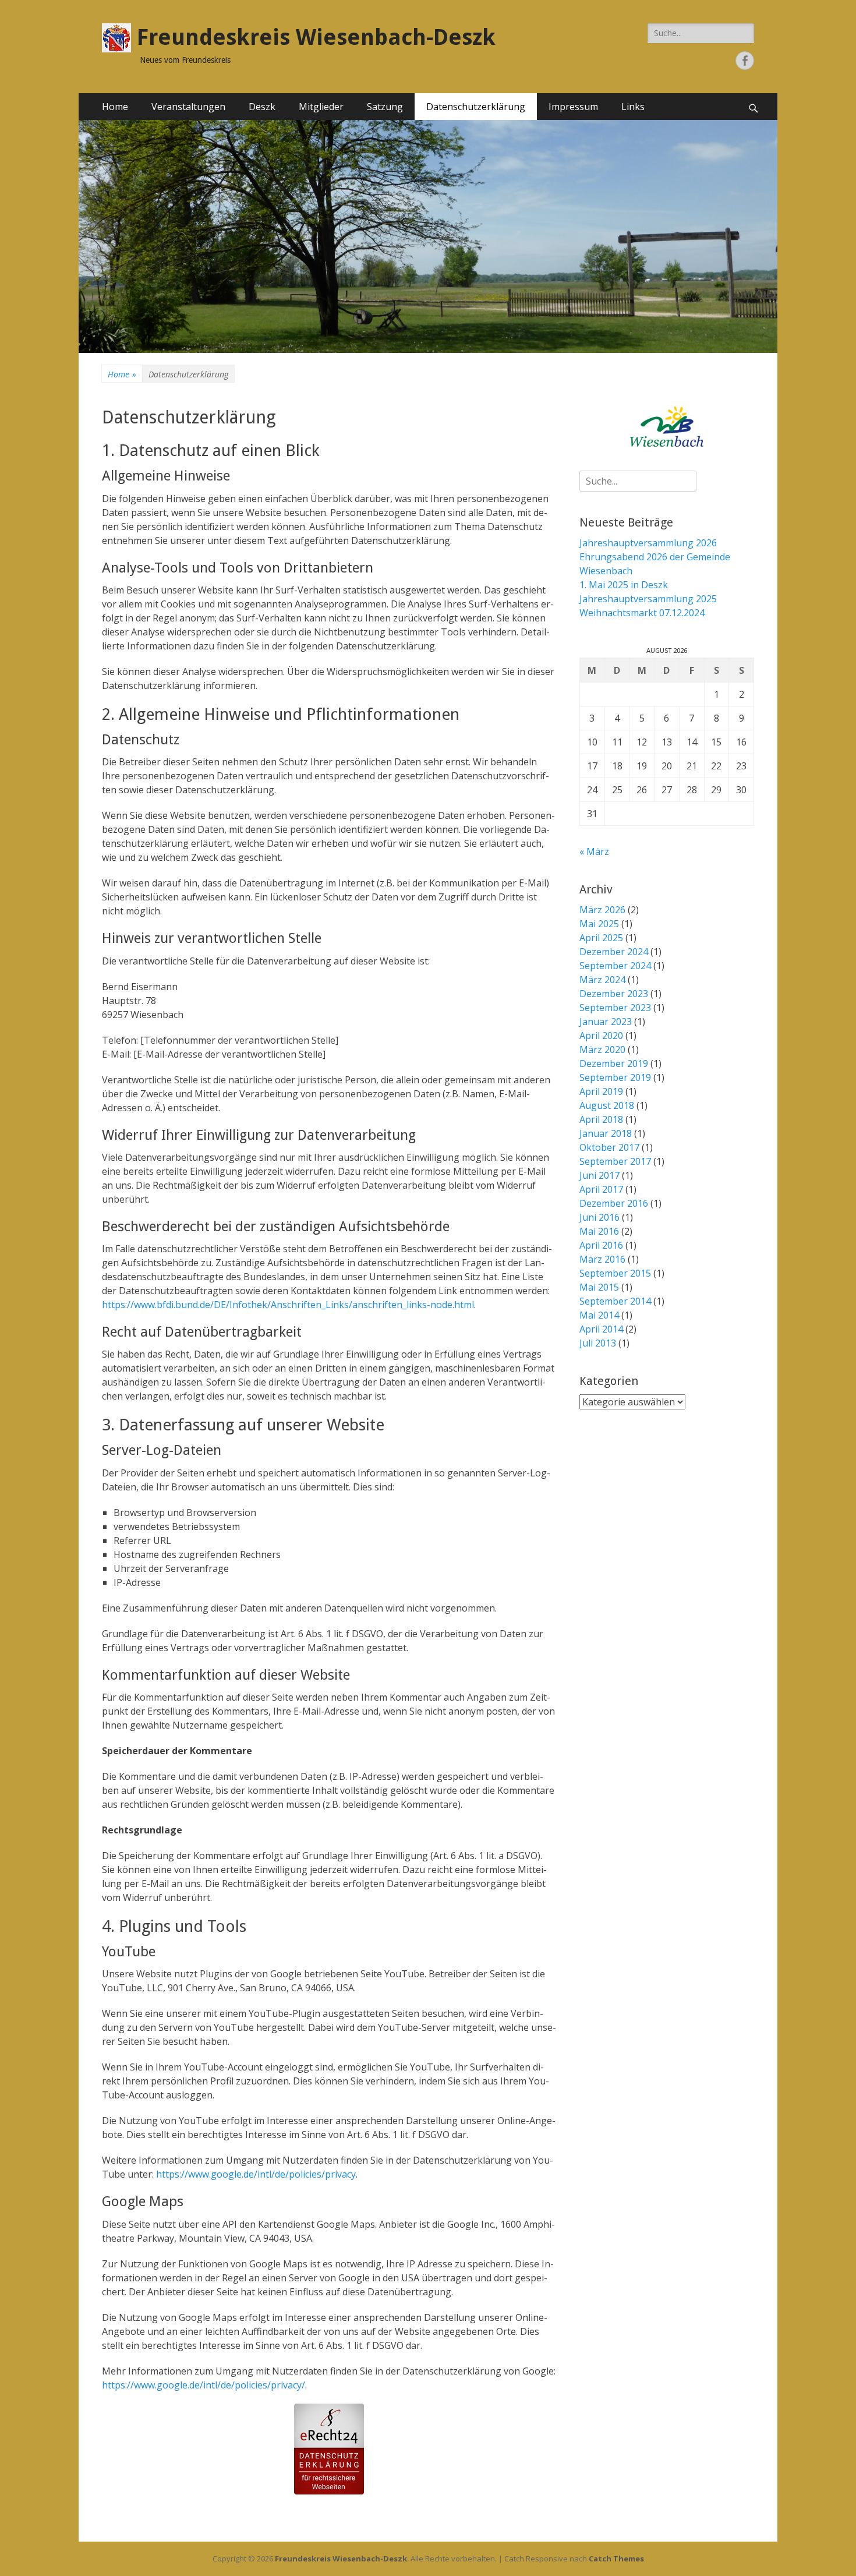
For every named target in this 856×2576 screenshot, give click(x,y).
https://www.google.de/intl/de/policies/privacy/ (204, 2385)
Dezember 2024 (614, 952)
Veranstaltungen (188, 107)
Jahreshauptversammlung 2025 (648, 599)
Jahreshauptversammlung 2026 (648, 543)
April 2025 (601, 938)
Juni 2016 (599, 1217)
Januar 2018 (606, 1133)
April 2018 (601, 1119)
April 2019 (601, 1091)
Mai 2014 (599, 1315)
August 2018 (607, 1105)
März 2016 (602, 1259)
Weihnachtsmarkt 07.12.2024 (642, 613)
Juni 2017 (599, 1175)
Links (633, 107)
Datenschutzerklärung (476, 107)
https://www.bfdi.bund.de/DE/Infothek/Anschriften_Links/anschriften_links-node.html (288, 1305)
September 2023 (615, 1008)
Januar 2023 (606, 1022)
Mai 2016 (599, 1231)
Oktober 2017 (609, 1147)
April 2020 (601, 1036)
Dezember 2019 (614, 1063)
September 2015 (615, 1273)
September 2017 (615, 1161)
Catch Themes (616, 2559)
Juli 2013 (598, 1343)
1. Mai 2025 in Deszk (624, 585)
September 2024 (615, 966)
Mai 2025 (599, 924)
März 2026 (602, 910)
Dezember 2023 (614, 994)
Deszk (262, 107)
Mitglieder (321, 107)
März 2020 (602, 1050)
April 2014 (601, 1329)
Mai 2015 (599, 1287)
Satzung (385, 107)
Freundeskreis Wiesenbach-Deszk (316, 37)
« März (594, 851)
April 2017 (601, 1189)
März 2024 (602, 980)
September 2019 (615, 1077)
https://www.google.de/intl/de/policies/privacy (256, 2174)
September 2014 (615, 1301)
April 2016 (601, 1245)
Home (115, 107)
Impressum (573, 107)
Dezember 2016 (614, 1203)
